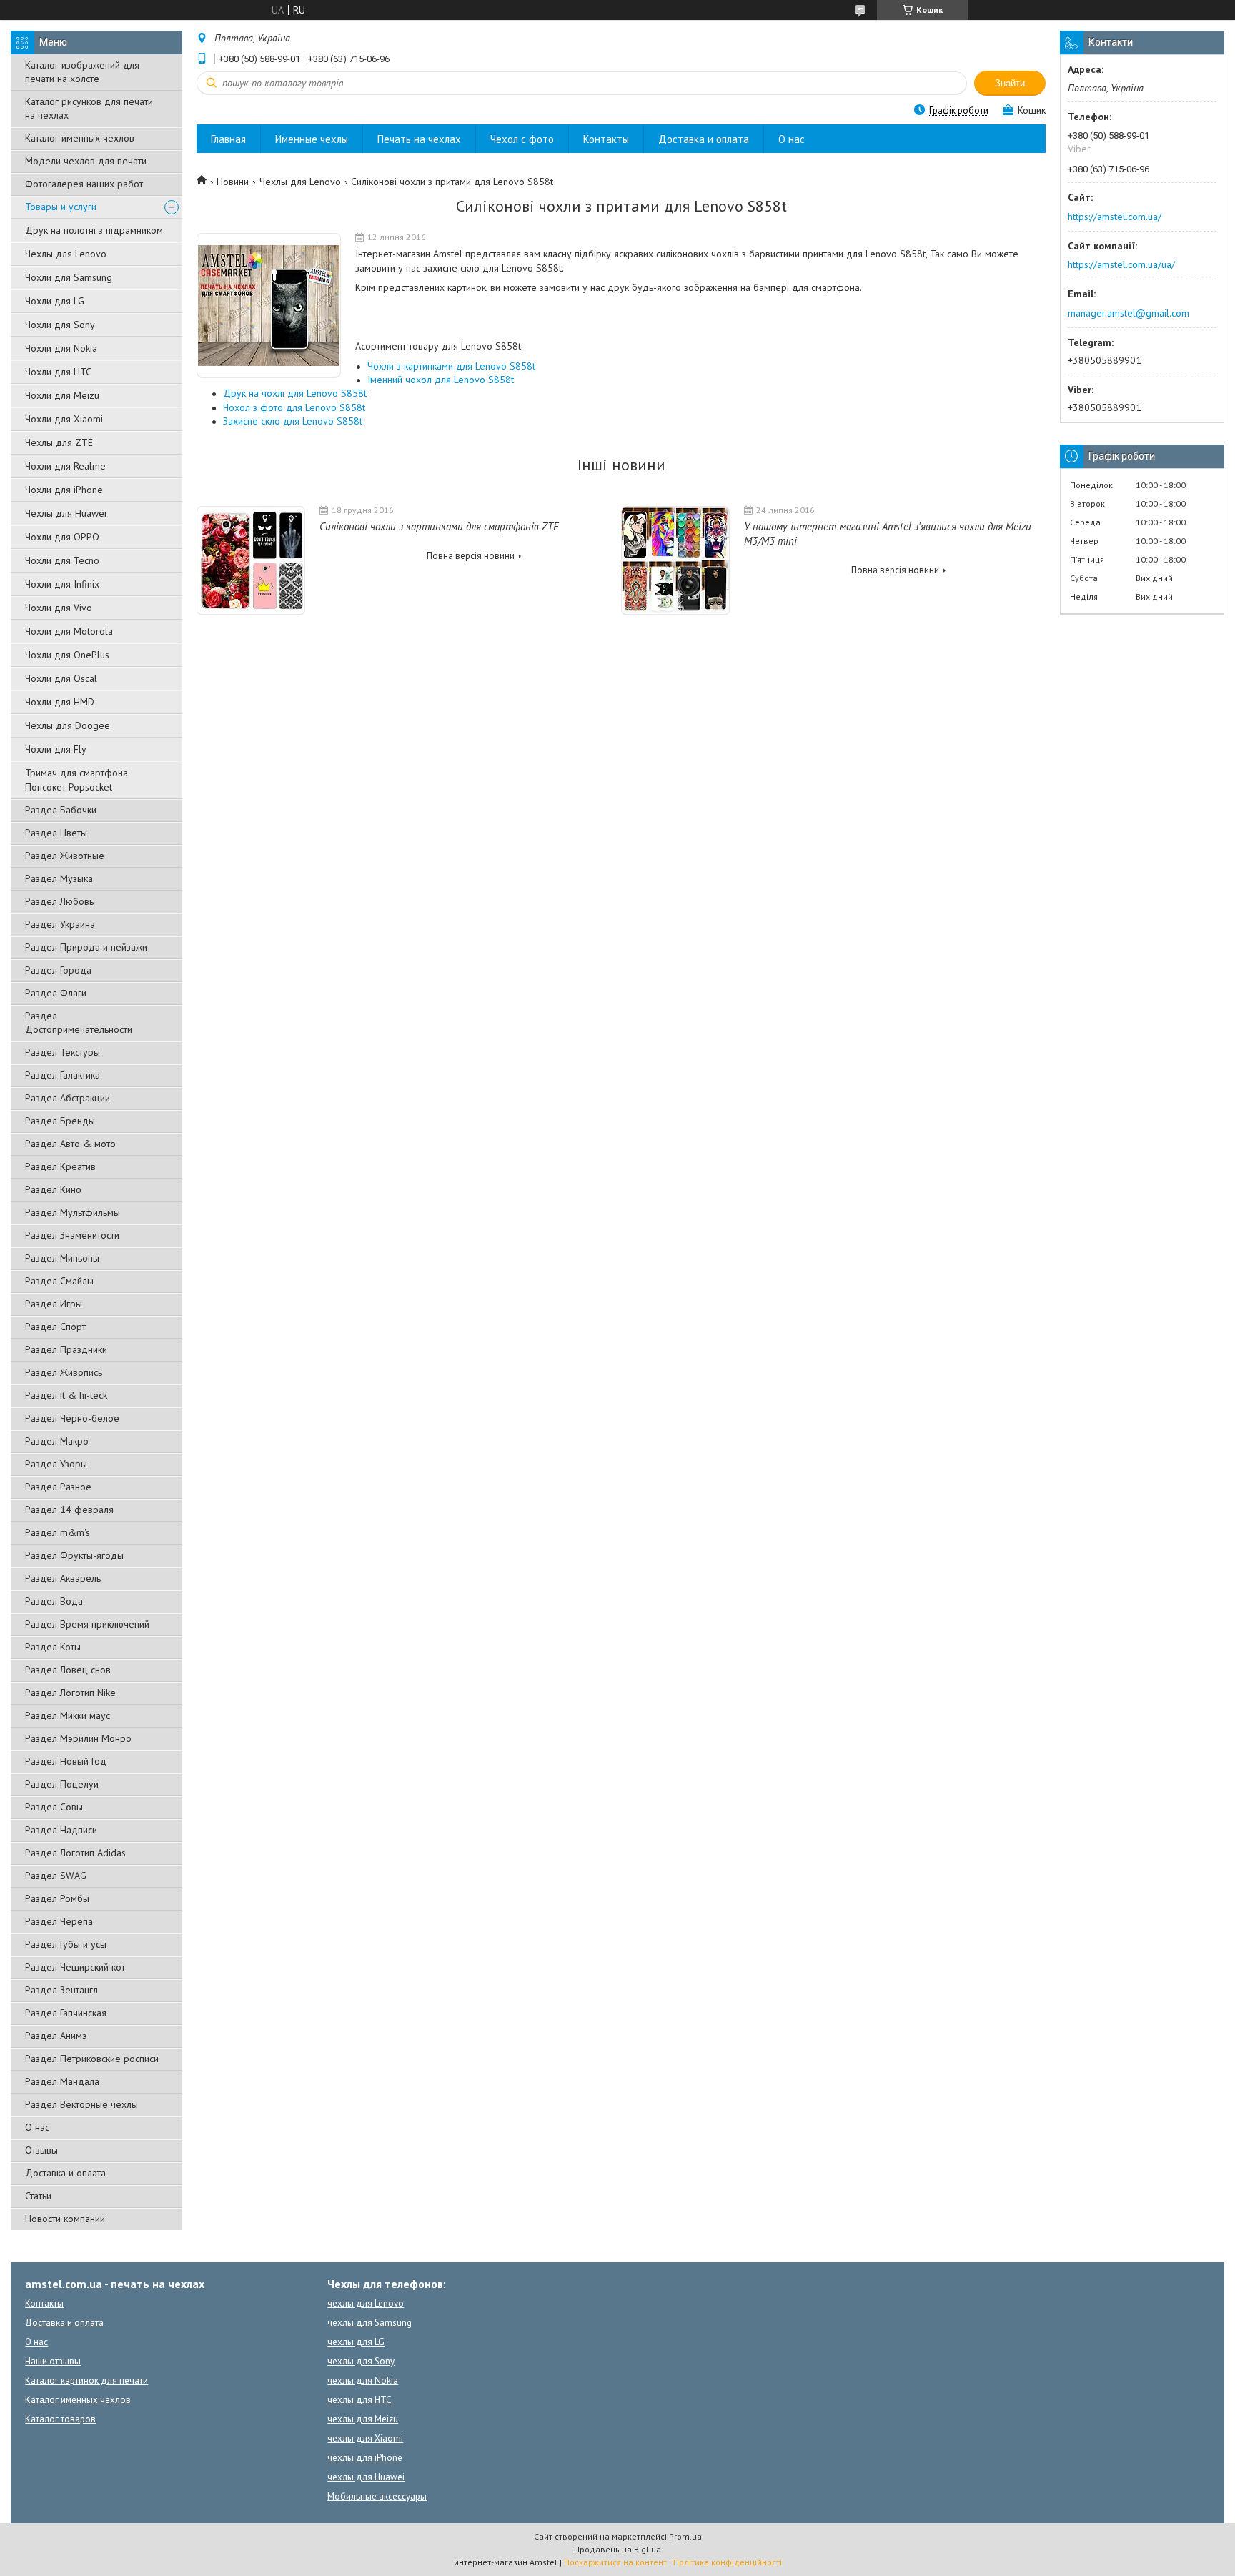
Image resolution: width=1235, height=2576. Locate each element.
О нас (37, 2127)
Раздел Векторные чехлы (81, 2104)
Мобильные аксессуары (377, 2496)
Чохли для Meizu (62, 395)
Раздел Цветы (56, 833)
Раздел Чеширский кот (75, 1967)
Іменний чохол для (441, 380)
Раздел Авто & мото (70, 1144)
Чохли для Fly (56, 749)
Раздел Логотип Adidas (75, 1853)
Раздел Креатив (60, 1166)
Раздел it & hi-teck (66, 1395)
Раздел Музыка (59, 878)
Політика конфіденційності (728, 2562)
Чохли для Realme (65, 466)
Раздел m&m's (58, 1532)
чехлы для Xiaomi (365, 2438)
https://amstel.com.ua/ (1115, 217)
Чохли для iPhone (64, 490)
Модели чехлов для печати (86, 161)
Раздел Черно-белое (72, 1418)
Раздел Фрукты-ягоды (74, 1555)
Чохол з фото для (294, 407)
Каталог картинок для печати (86, 2381)
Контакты (606, 139)
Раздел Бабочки (61, 810)
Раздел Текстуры (63, 1052)
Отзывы (41, 2150)
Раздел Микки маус (68, 1715)
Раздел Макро (57, 1441)
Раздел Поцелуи (62, 1784)
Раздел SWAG (56, 1876)
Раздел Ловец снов (68, 1670)
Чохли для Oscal (61, 678)
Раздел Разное (58, 1487)
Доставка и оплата (65, 2173)
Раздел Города (58, 970)
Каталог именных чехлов (80, 138)
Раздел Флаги (56, 993)
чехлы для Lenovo (366, 2303)
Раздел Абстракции (68, 1098)
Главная (228, 139)
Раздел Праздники (66, 1349)
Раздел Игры (54, 1304)
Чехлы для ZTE (59, 442)
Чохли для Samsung (69, 277)
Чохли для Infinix (62, 584)
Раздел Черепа (59, 1921)
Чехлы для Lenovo (66, 254)
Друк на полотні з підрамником (94, 230)
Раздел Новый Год (66, 1761)
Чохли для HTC (58, 372)
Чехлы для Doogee (68, 725)
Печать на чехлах (419, 139)
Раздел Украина (60, 924)
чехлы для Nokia (363, 2381)
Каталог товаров (60, 2419)
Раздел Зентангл (61, 1990)
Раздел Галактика (63, 1075)
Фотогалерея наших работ (84, 184)
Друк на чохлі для (295, 393)
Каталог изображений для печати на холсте (82, 72)
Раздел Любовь (59, 901)
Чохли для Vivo (59, 608)
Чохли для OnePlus (67, 655)
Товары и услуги (61, 207)
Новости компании (65, 2219)
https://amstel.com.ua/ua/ (1121, 264)
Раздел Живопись (64, 1372)
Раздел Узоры (56, 1464)
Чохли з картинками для (451, 366)
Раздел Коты (53, 1647)
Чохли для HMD (60, 702)
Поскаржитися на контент (615, 2562)
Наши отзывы (53, 2361)
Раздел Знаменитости (72, 1235)
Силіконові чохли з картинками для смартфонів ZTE (439, 526)
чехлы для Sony (361, 2361)
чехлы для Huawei (366, 2477)
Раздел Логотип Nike (70, 1693)
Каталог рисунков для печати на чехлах (89, 108)
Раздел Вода (54, 1601)
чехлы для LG (356, 2342)
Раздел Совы (54, 1807)
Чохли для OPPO (62, 537)
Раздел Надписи (61, 1830)
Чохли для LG (55, 301)
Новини (233, 182)
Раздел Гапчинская (66, 2013)
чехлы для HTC (359, 2400)
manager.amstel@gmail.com (1129, 313)
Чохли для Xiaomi (64, 419)
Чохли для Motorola (69, 631)
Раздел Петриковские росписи (92, 2059)
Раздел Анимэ (56, 2036)
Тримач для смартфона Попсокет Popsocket (76, 780)
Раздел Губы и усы (66, 1944)
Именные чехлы (312, 139)
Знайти (1010, 83)
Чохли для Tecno (62, 560)
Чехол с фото (522, 139)
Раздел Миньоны (62, 1258)
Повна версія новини (471, 556)
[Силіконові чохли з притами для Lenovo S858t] (269, 306)
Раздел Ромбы (57, 1898)
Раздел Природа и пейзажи (86, 947)
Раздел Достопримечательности (79, 1022)
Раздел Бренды (60, 1121)
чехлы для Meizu (363, 2419)
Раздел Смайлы (59, 1281)
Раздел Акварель (63, 1578)
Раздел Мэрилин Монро (78, 1738)
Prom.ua (685, 2536)
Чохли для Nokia (61, 348)
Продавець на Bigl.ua (617, 2549)
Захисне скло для (293, 421)
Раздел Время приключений (87, 1624)
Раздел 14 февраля (69, 1510)
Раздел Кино (53, 1189)
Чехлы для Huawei (66, 513)
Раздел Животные (65, 856)
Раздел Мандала (62, 2081)
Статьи (38, 2196)
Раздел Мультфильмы (73, 1212)
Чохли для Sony (60, 325)
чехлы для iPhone (365, 2458)
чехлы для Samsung (369, 2323)
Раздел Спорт (55, 1327)
